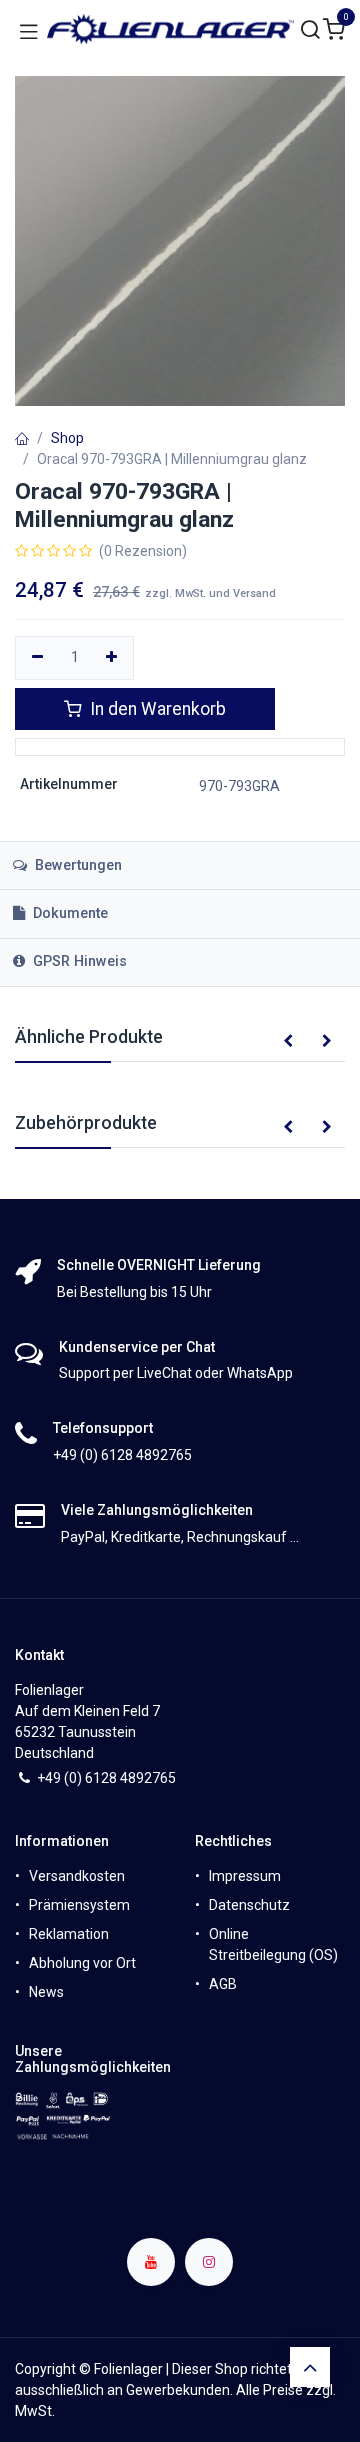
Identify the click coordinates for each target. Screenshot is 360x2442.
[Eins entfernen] (37, 658)
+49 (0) (61, 1778)
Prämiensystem (79, 1905)
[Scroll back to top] (310, 2367)
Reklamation (69, 1934)
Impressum (245, 1876)
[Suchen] (311, 30)
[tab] (180, 913)
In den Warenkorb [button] (156, 709)
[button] (288, 1042)
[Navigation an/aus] (29, 30)
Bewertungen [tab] (76, 865)
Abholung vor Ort (82, 1963)
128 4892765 (134, 1778)
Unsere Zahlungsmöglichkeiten (93, 2059)
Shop (67, 438)
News (46, 1992)
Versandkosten (77, 1876)
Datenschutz (249, 1905)
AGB (223, 1984)
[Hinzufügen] (112, 658)
